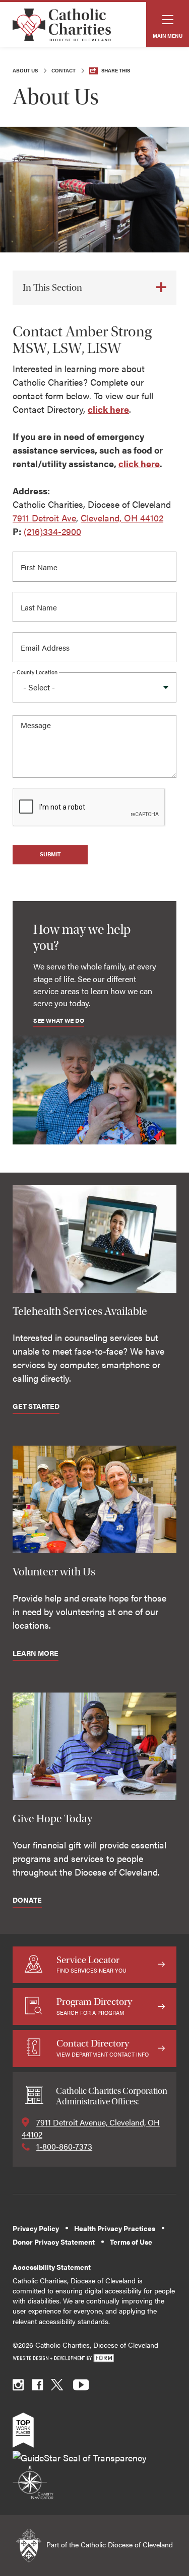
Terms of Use (131, 2242)
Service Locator (91, 1964)
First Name (41, 564)
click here (108, 409)
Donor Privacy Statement (54, 2242)
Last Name (41, 604)
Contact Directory (103, 2048)
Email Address (48, 644)
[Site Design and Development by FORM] (94, 2359)
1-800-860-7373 (64, 2146)
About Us (25, 70)
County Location (37, 672)
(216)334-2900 (52, 531)
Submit (50, 854)
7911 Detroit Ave (44, 518)
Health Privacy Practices (115, 2228)
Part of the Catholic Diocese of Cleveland (109, 2545)
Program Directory (94, 2006)
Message (37, 727)
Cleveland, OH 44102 (122, 518)
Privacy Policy (36, 2228)
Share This (116, 70)
